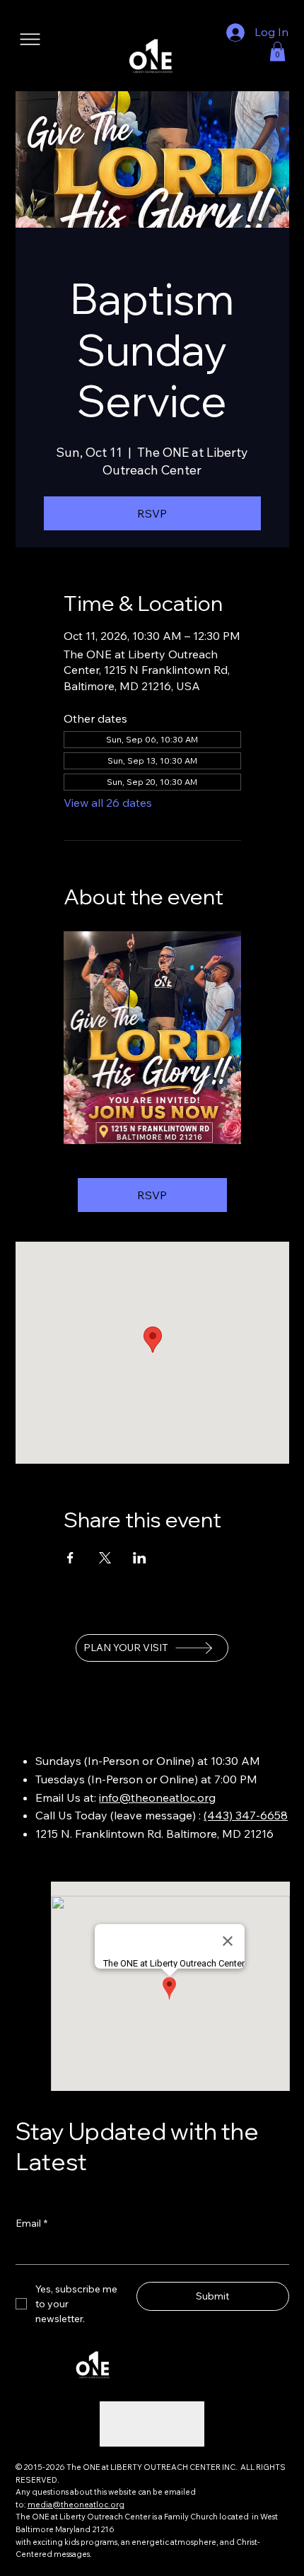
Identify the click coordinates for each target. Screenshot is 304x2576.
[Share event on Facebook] (70, 1558)
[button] (277, 51)
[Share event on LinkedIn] (140, 1558)
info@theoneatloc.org (157, 1797)
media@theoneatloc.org (76, 2505)
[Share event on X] (105, 1558)
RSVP (152, 513)
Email (31, 2223)
